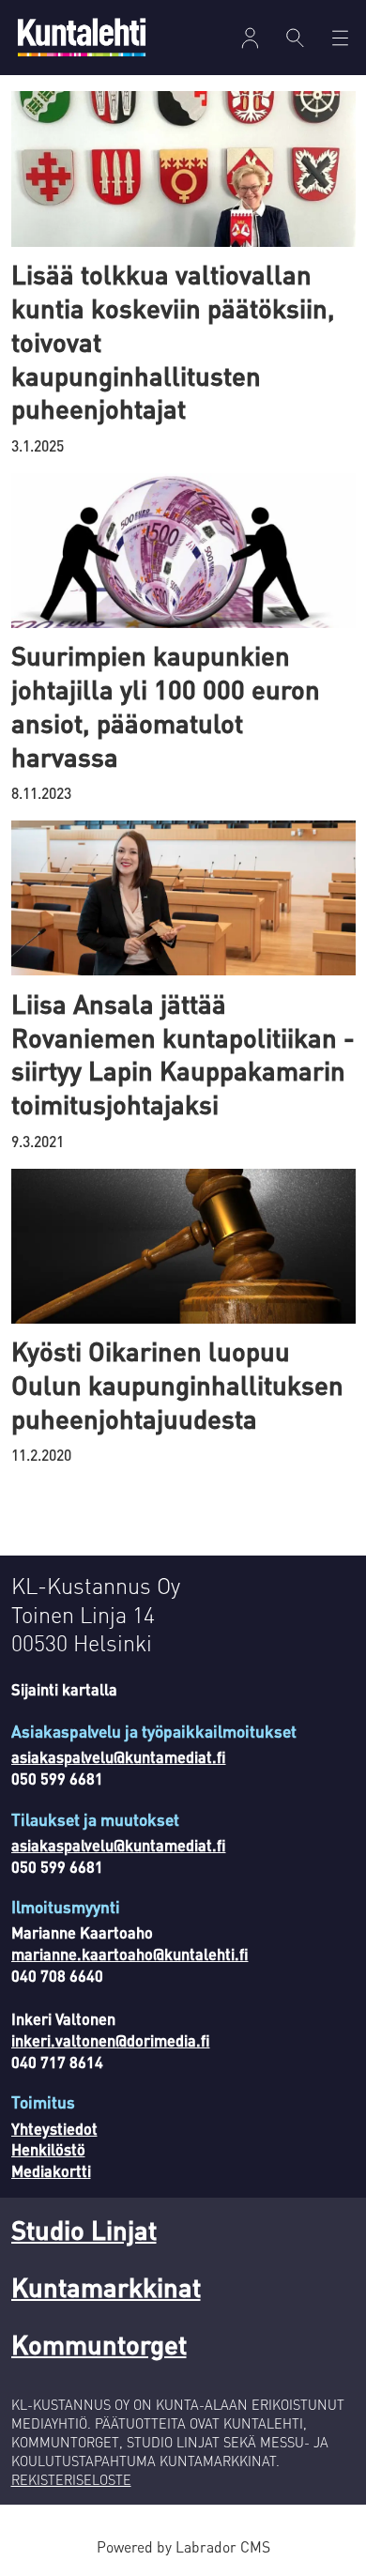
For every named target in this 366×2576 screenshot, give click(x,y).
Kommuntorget (99, 2344)
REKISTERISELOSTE (71, 2479)
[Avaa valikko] (250, 38)
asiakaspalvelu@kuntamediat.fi (119, 1757)
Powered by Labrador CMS (183, 2547)
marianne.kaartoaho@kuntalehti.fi (130, 1954)
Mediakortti (51, 2171)
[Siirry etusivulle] (82, 37)
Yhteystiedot (54, 2129)
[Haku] (295, 38)
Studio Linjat (84, 2230)
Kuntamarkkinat (106, 2287)
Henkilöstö (48, 2149)
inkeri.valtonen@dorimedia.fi (111, 2040)
